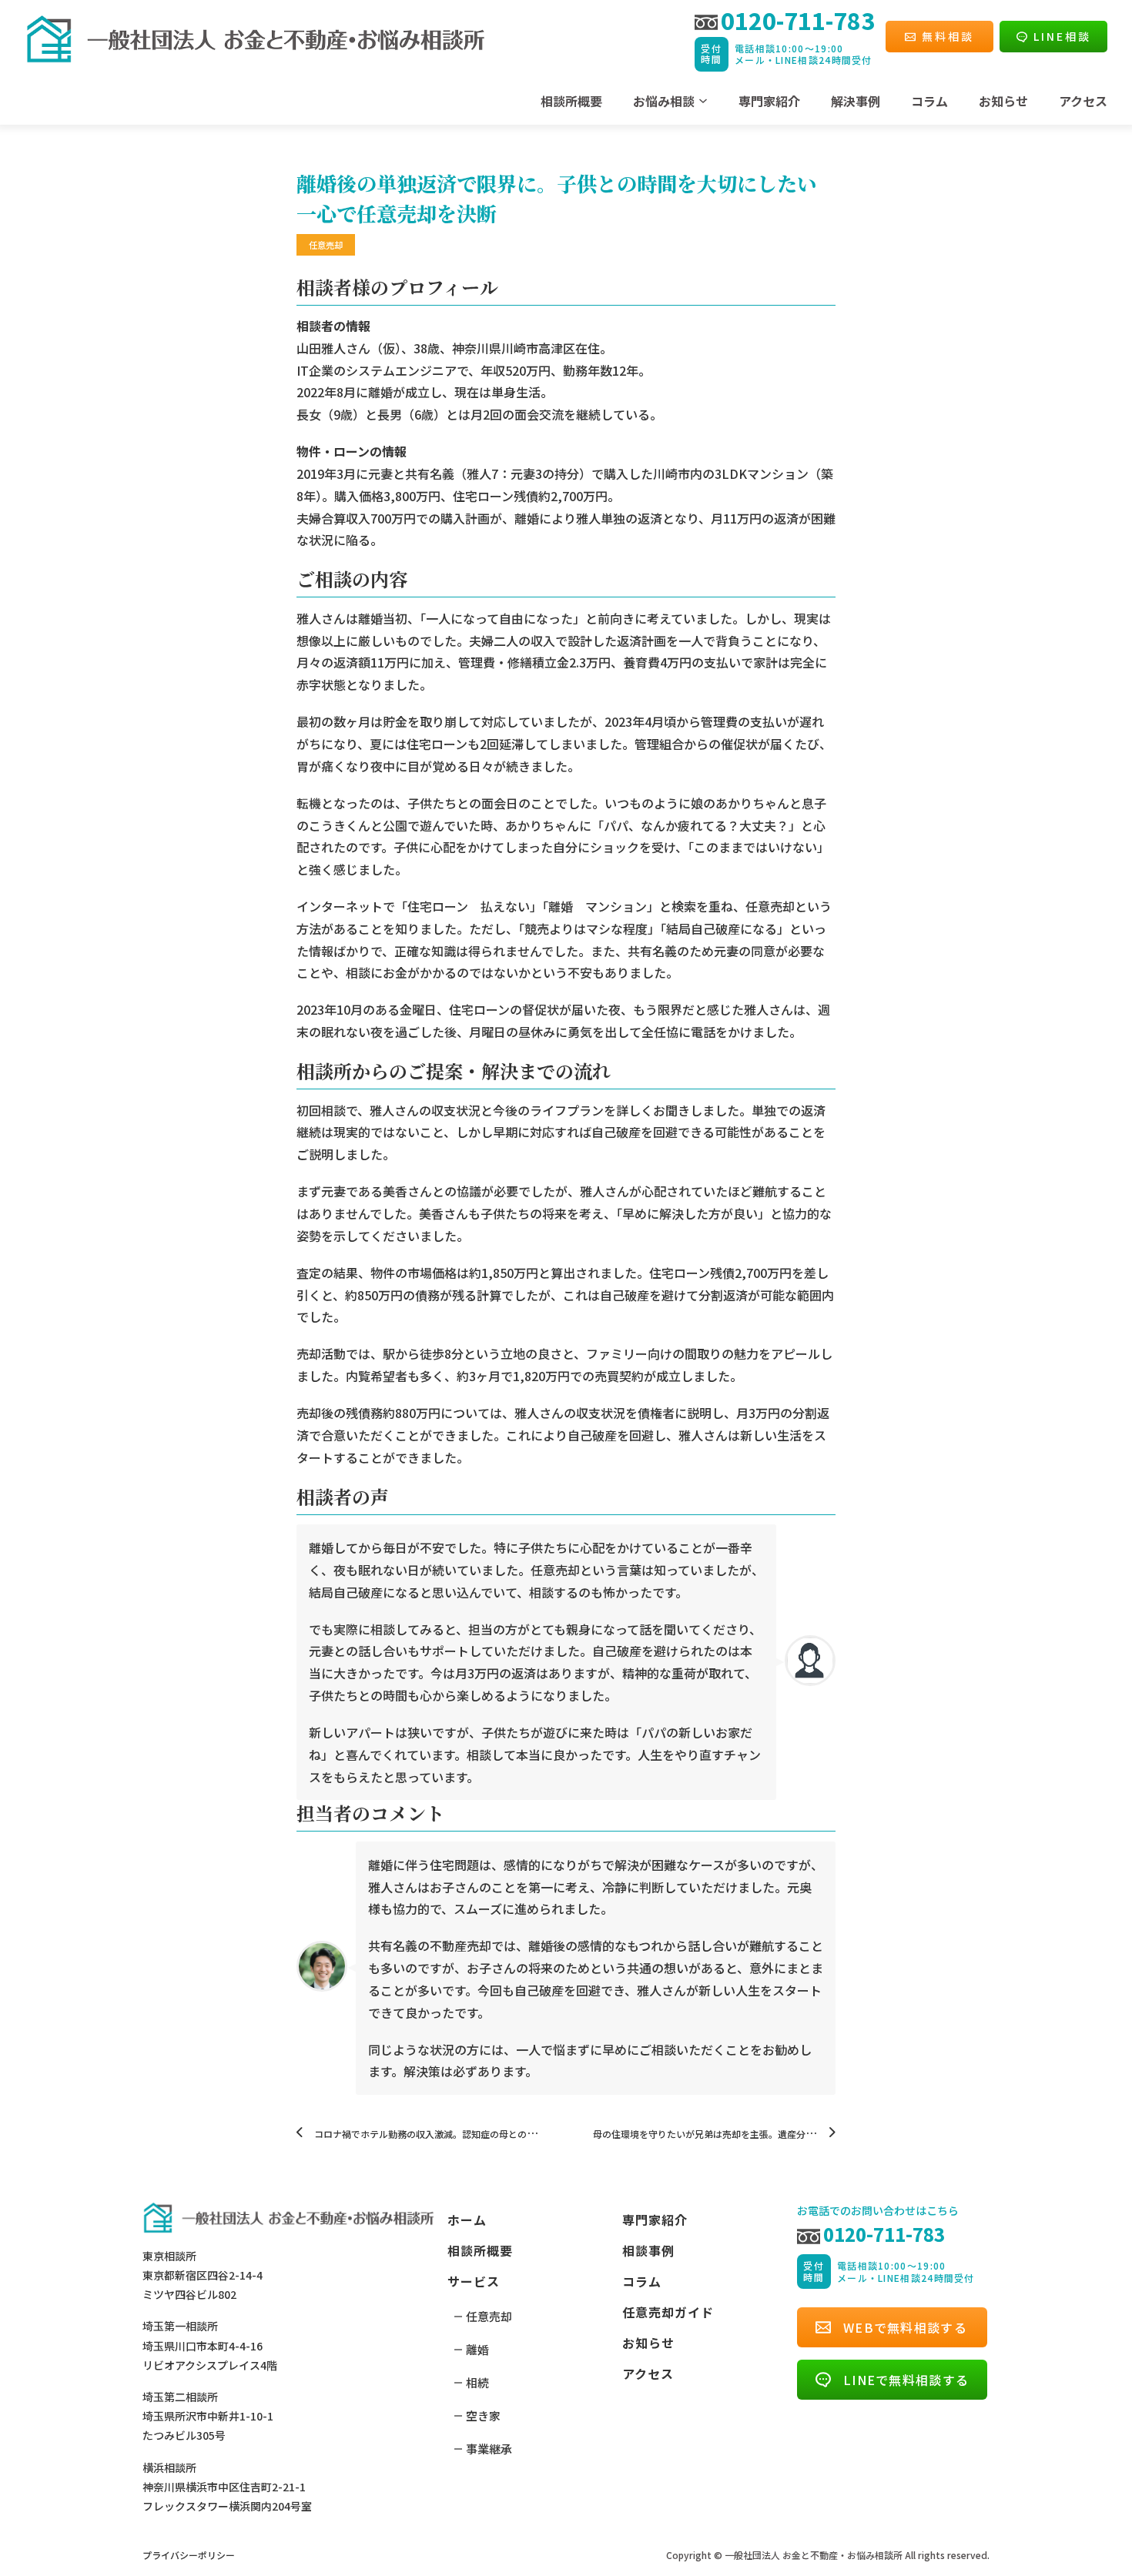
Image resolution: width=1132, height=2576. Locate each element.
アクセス (1083, 101)
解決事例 (856, 101)
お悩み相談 (664, 101)
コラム (929, 101)
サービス (474, 2281)
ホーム (467, 2220)
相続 (477, 2382)
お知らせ (1003, 101)
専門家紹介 (769, 101)
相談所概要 (571, 101)
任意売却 (489, 2316)
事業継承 (489, 2449)
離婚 (477, 2349)
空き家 (483, 2415)
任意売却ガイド (668, 2312)
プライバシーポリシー (189, 2555)
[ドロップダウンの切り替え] (703, 101)
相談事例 (648, 2250)
